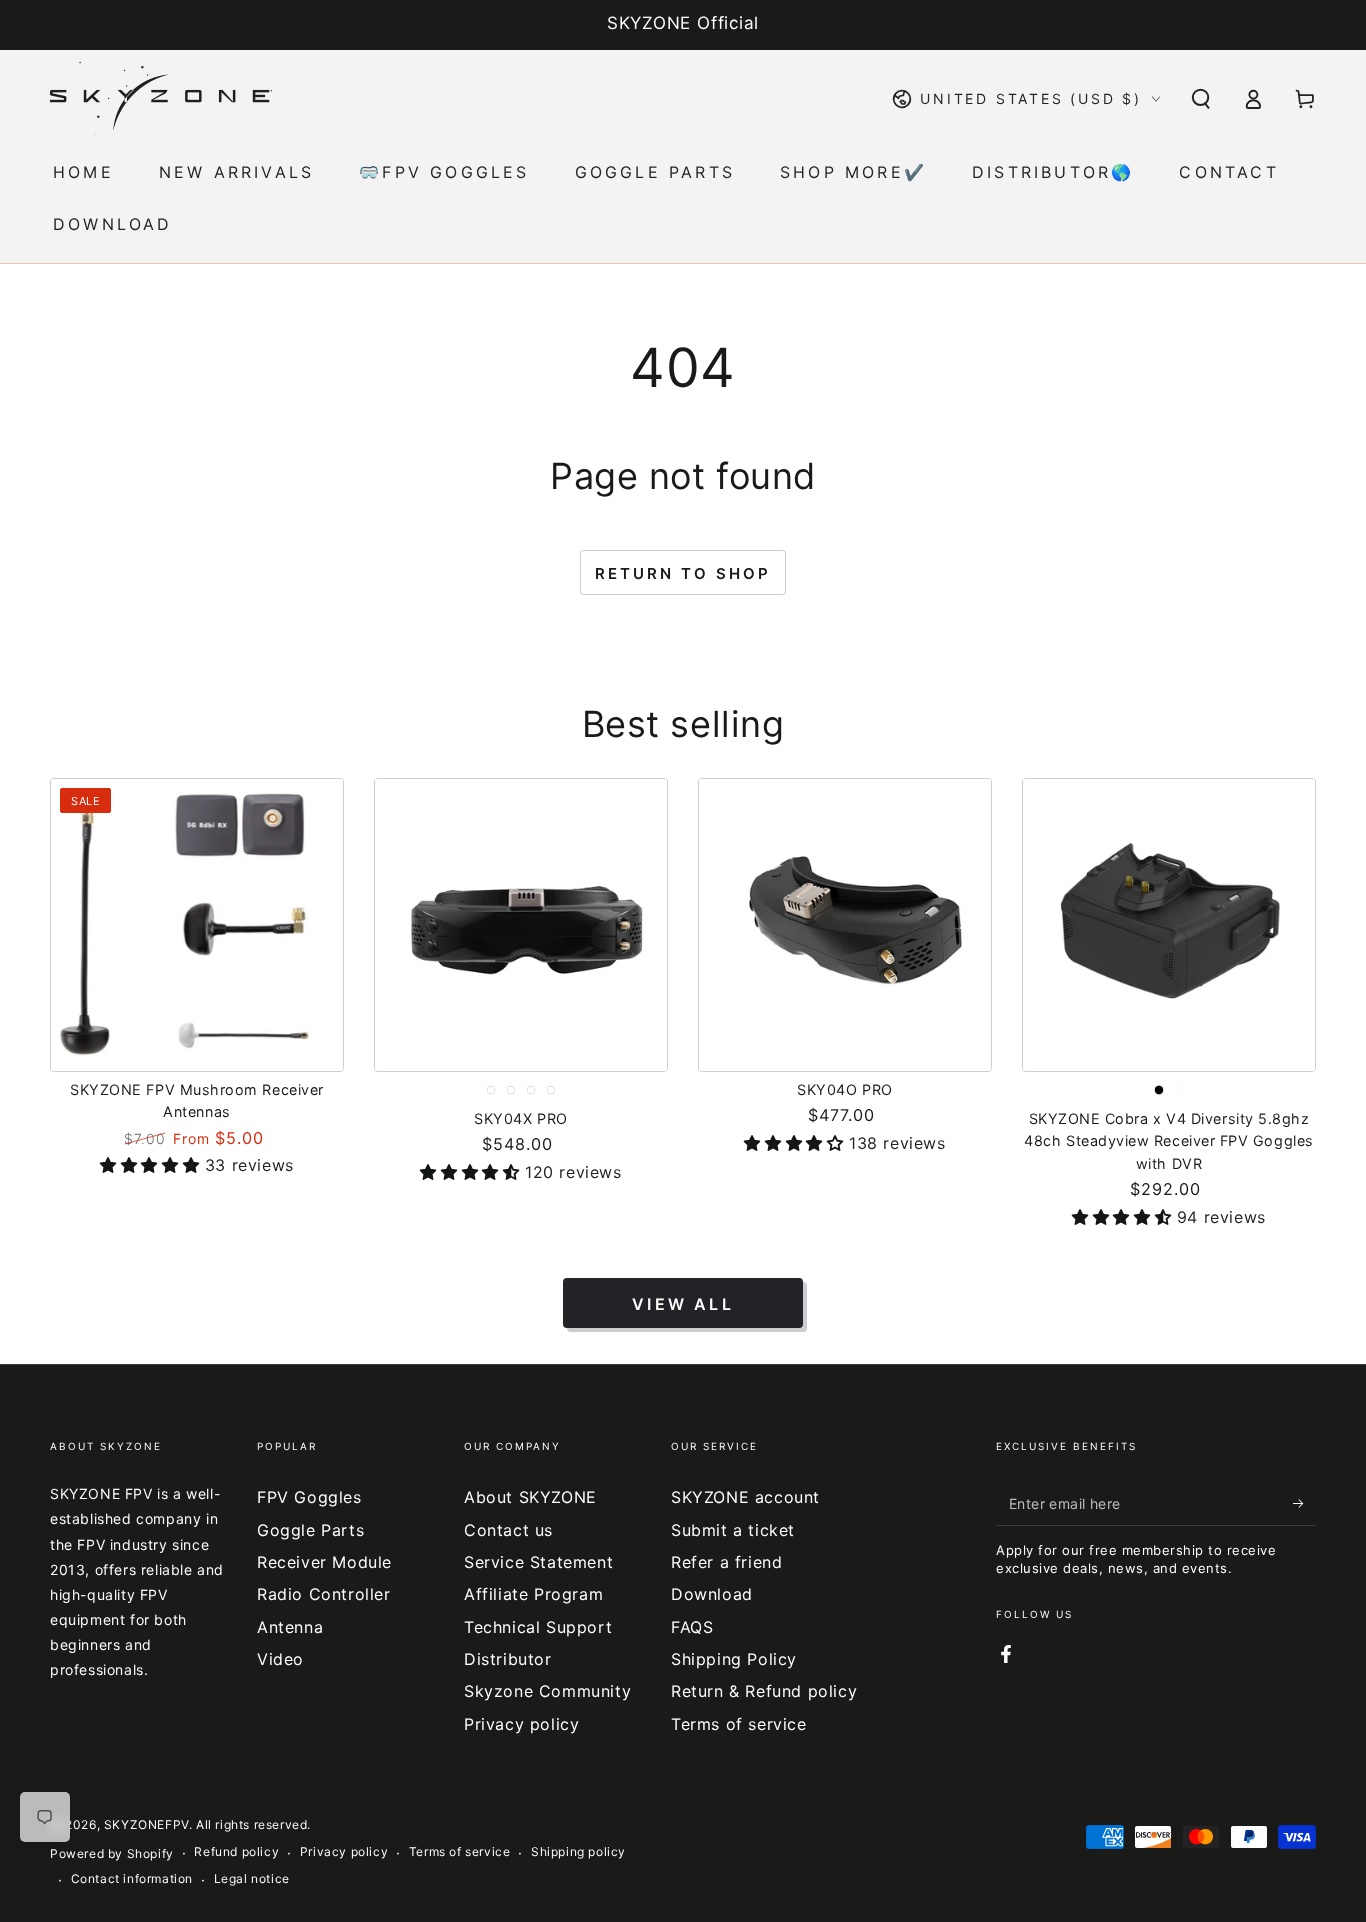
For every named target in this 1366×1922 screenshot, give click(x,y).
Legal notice (252, 1878)
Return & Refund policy (764, 1691)
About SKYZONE (530, 1497)
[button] (1201, 99)
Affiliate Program (533, 1594)
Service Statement (538, 1562)
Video (280, 1659)
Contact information (132, 1878)
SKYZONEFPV (146, 1824)
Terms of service (739, 1724)
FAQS (692, 1627)
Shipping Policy (734, 1659)
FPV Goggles (309, 1497)
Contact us (508, 1530)
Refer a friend (726, 1562)
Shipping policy (578, 1851)
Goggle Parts (310, 1530)
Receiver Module (324, 1562)
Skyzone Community (547, 1691)
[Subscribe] (1304, 1503)
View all (683, 1304)
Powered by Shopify (112, 1853)
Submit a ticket (733, 1530)
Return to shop (683, 573)
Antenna (290, 1627)
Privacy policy (521, 1724)
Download (712, 1594)
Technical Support (538, 1627)
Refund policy (236, 1851)
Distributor (508, 1659)
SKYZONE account (745, 1497)
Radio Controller (324, 1594)
